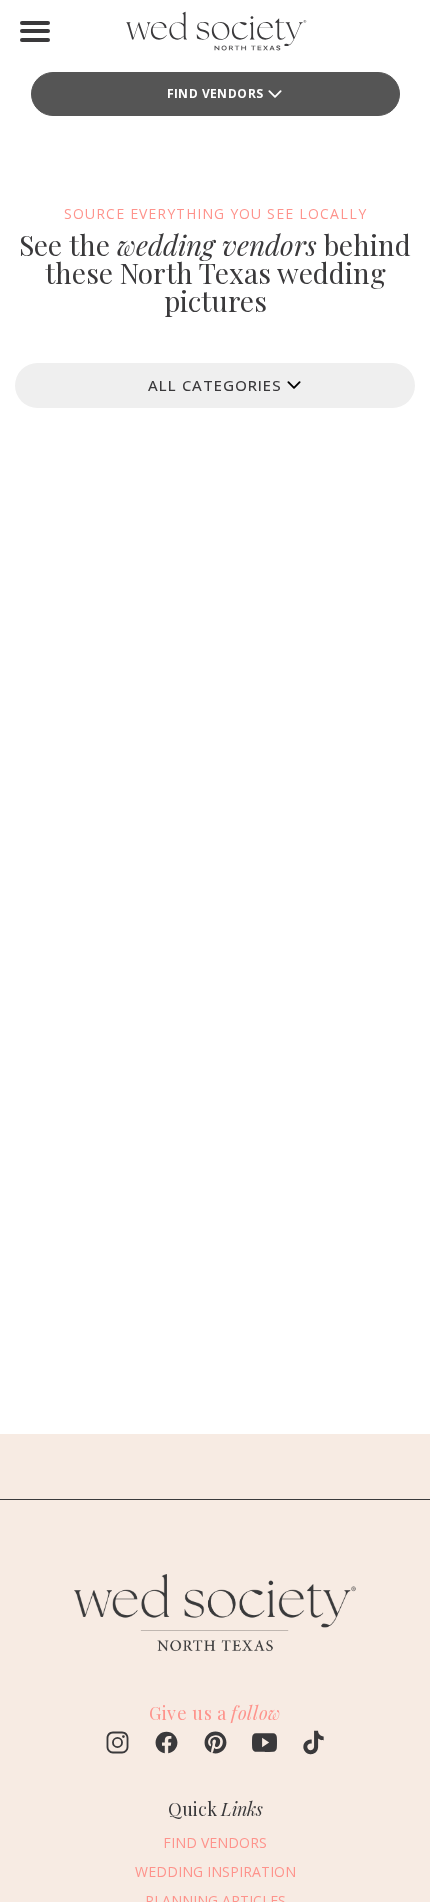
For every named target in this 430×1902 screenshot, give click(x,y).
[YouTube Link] (264, 1745)
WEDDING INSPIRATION (215, 1871)
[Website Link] (215, 1660)
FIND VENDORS (215, 93)
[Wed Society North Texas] (215, 35)
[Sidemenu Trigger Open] (35, 31)
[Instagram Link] (117, 1745)
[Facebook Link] (166, 1745)
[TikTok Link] (313, 1745)
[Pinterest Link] (215, 1745)
